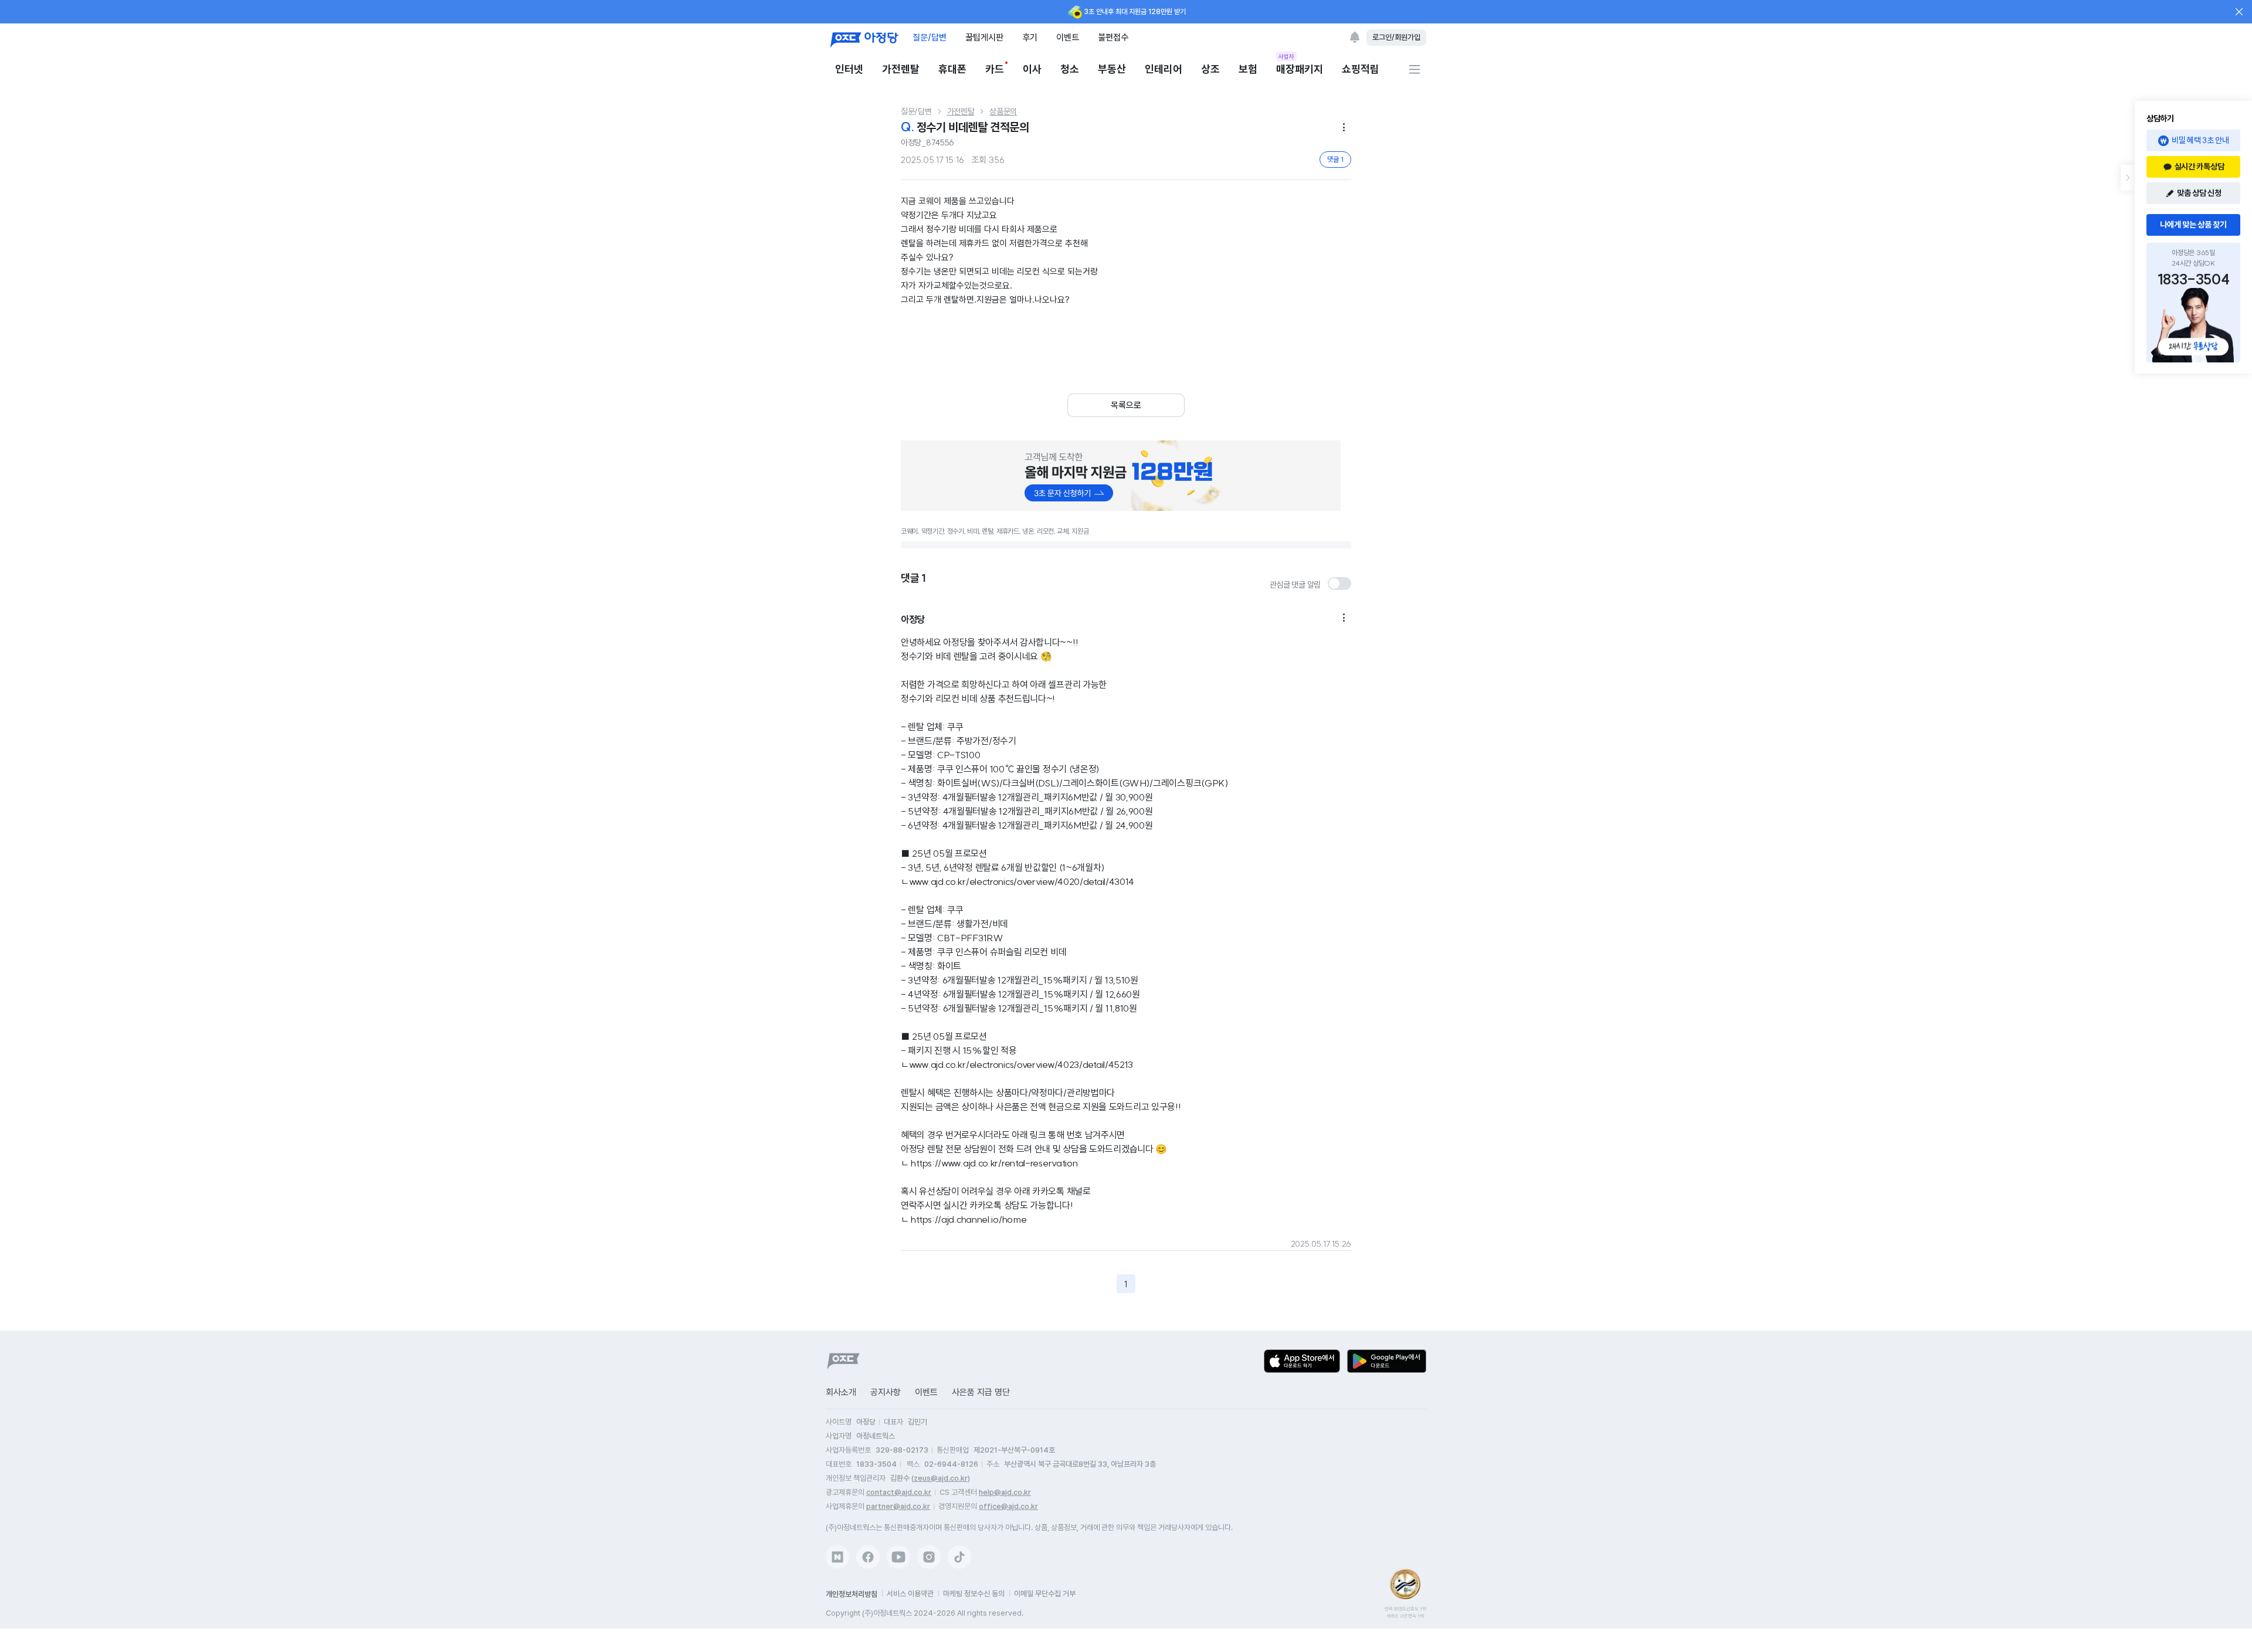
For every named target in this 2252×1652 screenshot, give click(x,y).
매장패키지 (1300, 68)
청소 (1070, 69)
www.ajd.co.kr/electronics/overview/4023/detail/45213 (1021, 1064)
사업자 (1286, 56)
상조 (1210, 69)
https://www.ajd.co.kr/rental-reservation (994, 1163)
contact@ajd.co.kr (899, 1492)
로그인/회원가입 (1396, 37)
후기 (1030, 37)
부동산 (1112, 69)
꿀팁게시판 (984, 37)
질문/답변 (930, 37)
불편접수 (1113, 37)
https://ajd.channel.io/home (969, 1219)
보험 (1248, 69)
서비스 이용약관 (910, 1594)
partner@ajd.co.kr (898, 1506)
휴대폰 (952, 69)
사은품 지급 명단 (981, 1392)
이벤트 (1068, 37)
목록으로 (1126, 405)
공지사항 (886, 1392)
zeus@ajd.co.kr (941, 1478)
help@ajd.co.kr (1005, 1492)
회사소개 (841, 1392)
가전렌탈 (901, 69)
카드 (995, 69)
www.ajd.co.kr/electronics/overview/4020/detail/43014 (1022, 881)
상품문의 (1003, 111)
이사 (1032, 69)
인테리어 (1164, 69)
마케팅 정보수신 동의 (974, 1594)
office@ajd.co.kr (1008, 1506)
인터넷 (849, 69)
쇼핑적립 (1361, 69)
